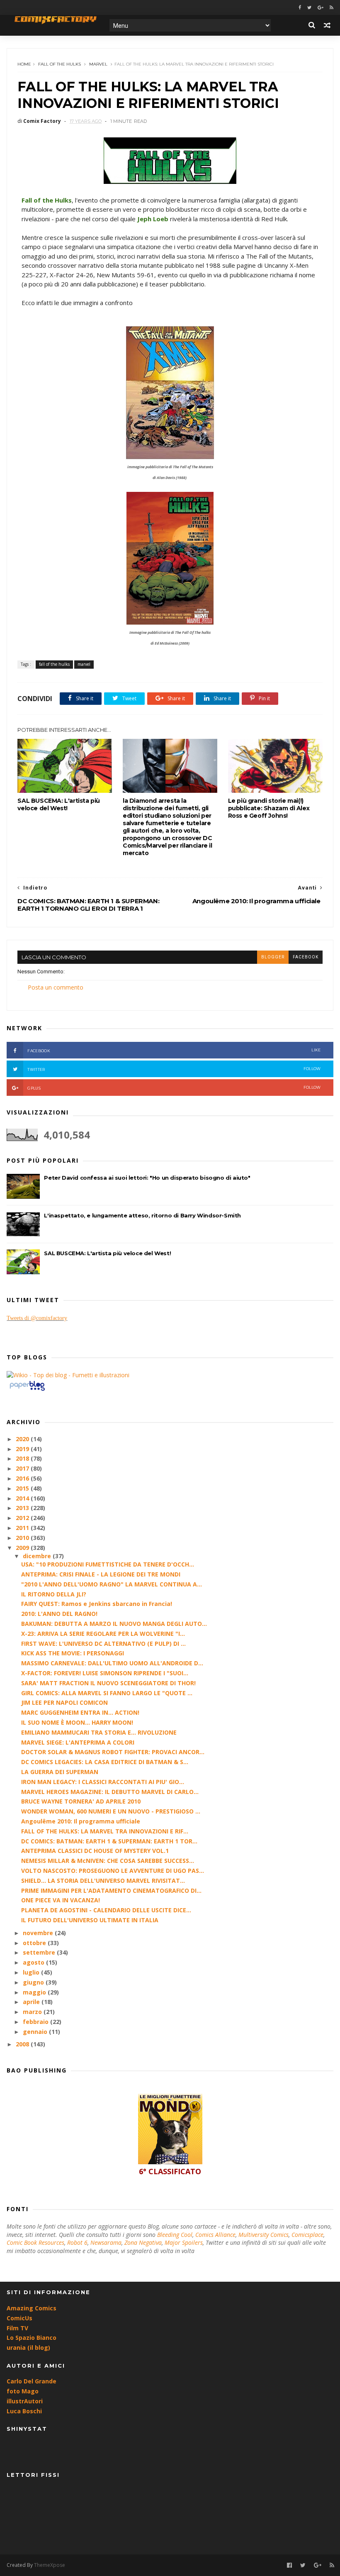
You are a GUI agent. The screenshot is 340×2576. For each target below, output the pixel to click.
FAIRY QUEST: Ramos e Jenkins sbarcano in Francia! (97, 1604)
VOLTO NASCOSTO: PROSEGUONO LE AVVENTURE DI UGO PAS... (113, 1871)
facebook (306, 957)
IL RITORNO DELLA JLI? (54, 1594)
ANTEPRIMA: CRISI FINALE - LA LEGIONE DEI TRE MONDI (101, 1574)
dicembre (38, 1556)
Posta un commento (56, 987)
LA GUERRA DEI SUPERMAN (60, 1772)
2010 (23, 1538)
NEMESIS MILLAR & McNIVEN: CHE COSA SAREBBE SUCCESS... (108, 1861)
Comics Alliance (215, 2235)
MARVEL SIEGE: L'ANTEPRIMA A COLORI (78, 1742)
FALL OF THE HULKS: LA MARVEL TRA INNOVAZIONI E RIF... (105, 1831)
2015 (23, 1488)
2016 (23, 1478)
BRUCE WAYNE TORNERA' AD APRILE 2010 (81, 1801)
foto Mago (23, 2391)
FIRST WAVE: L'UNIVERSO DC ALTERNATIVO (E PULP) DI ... (103, 1644)
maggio (35, 1992)
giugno (34, 1982)
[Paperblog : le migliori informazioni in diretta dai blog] (27, 1390)
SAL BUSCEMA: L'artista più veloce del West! (59, 804)
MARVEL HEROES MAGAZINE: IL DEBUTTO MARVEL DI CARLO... (110, 1792)
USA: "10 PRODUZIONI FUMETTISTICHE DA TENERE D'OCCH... (108, 1564)
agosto (34, 1962)
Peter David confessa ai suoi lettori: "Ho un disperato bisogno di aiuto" (147, 1178)
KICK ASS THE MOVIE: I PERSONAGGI (73, 1653)
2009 (23, 1548)
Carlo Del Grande (32, 2381)
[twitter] (309, 8)
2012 (23, 1518)
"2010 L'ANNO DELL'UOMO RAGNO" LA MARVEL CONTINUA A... (112, 1584)
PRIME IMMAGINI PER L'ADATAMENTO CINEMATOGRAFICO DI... (111, 1890)
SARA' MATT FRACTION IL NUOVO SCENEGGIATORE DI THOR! (108, 1683)
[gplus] (321, 8)
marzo (33, 2012)
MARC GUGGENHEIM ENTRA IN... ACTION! (80, 1712)
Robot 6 (77, 2242)
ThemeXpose (50, 2565)
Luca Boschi (24, 2411)
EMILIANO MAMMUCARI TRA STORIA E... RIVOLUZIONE (99, 1732)
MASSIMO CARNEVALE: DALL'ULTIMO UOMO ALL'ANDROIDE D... (112, 1663)
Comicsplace (307, 2235)
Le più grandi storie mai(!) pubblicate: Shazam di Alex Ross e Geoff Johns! (269, 808)
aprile (32, 2002)
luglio (32, 1972)
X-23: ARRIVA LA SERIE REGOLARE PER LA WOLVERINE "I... (103, 1634)
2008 (23, 2044)
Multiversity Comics (263, 2235)
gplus (174, 1088)
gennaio (36, 2032)
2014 (23, 1498)
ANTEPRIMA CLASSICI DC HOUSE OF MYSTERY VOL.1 (95, 1851)
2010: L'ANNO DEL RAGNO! (59, 1614)
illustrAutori (25, 2401)
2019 (23, 1449)
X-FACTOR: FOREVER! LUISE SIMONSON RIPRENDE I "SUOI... (105, 1673)
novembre (39, 1933)
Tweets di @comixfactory (37, 1318)
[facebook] (300, 8)
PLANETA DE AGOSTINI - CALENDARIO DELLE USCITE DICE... (106, 1910)
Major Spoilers (184, 2242)
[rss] (331, 8)
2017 (23, 1468)
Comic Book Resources (35, 2242)
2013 (23, 1508)
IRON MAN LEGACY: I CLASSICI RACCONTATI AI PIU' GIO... (103, 1782)
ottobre (35, 1943)
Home (24, 64)
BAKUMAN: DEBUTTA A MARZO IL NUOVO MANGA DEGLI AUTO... (114, 1624)
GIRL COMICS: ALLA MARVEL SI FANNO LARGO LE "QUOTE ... (107, 1693)
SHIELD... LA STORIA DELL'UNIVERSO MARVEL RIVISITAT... (103, 1881)
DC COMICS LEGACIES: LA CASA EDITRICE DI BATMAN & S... (105, 1762)
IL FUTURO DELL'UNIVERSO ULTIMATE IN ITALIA (90, 1920)
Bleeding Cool (175, 2235)
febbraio (36, 2022)
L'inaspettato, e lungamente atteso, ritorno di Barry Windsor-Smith (142, 1215)
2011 (23, 1528)
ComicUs (19, 2318)
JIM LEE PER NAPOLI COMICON (64, 1702)
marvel (98, 64)
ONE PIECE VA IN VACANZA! (61, 1900)
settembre (40, 1952)
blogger (273, 957)
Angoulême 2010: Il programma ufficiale (81, 1821)
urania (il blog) (28, 2347)
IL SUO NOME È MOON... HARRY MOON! (77, 1722)
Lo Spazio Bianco (32, 2338)
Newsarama (106, 2242)
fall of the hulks (59, 64)
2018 (23, 1458)
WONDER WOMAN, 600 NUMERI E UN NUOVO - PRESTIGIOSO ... (111, 1811)
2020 (23, 1439)
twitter (174, 1069)
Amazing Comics (32, 2308)
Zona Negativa (143, 2242)
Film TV (17, 2328)
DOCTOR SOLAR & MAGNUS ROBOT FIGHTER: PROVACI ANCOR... (113, 1752)
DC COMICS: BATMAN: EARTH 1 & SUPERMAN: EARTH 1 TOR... (109, 1841)
